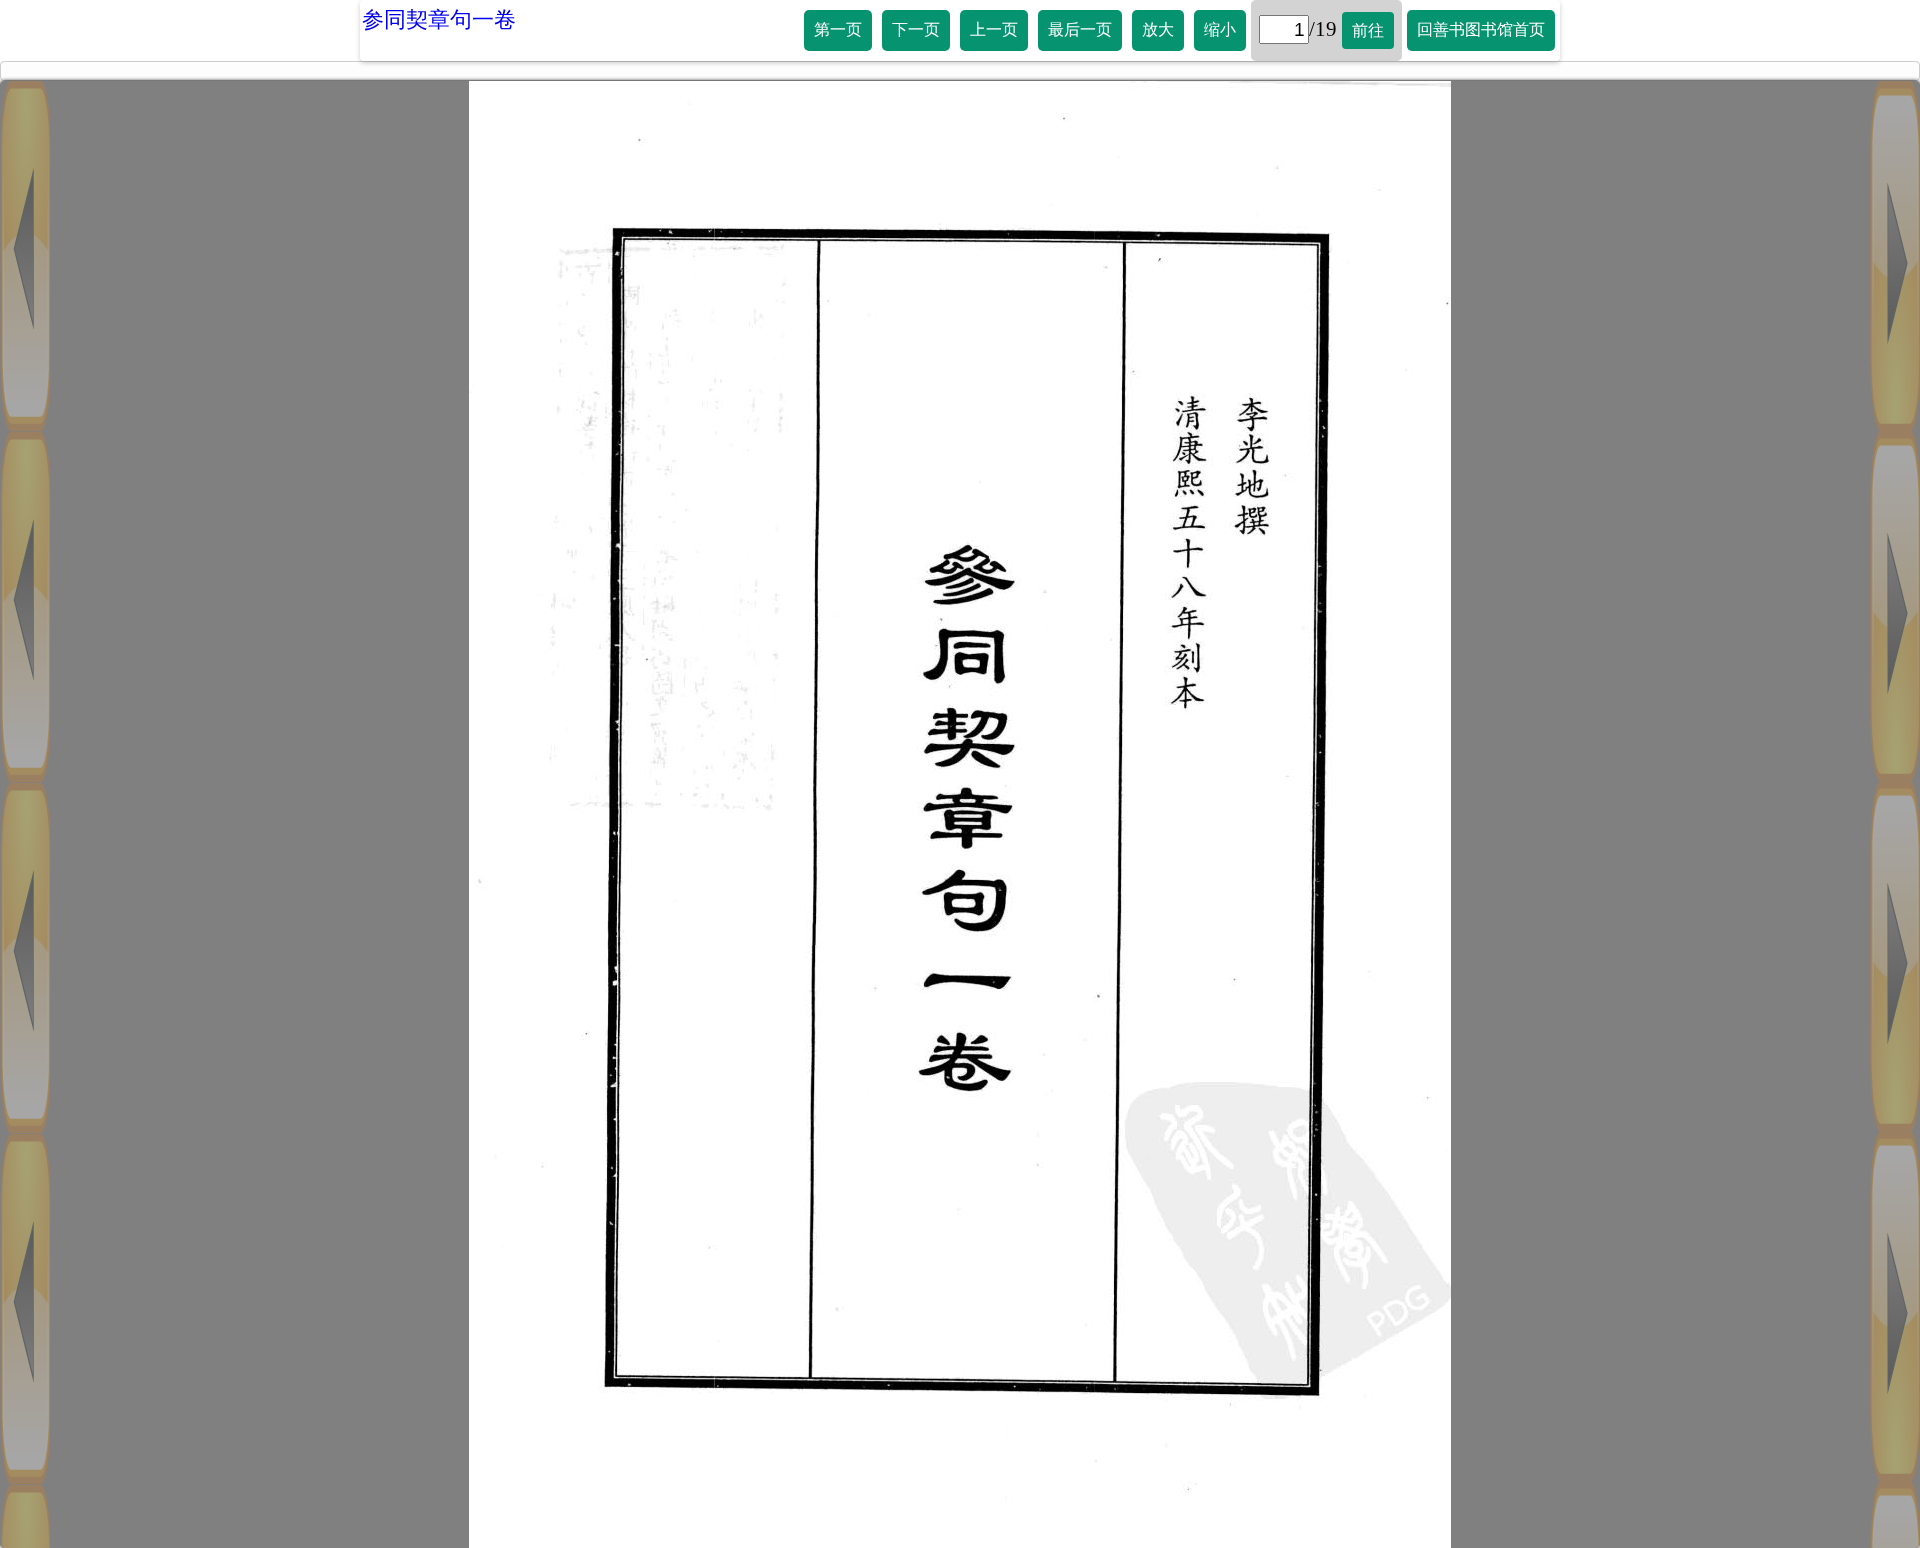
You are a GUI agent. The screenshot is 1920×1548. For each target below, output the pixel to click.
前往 (1368, 30)
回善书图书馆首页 (1481, 29)
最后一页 (1080, 29)
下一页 (916, 29)
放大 (1158, 29)
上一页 (994, 29)
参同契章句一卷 (439, 19)
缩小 (1220, 29)
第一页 (838, 29)
